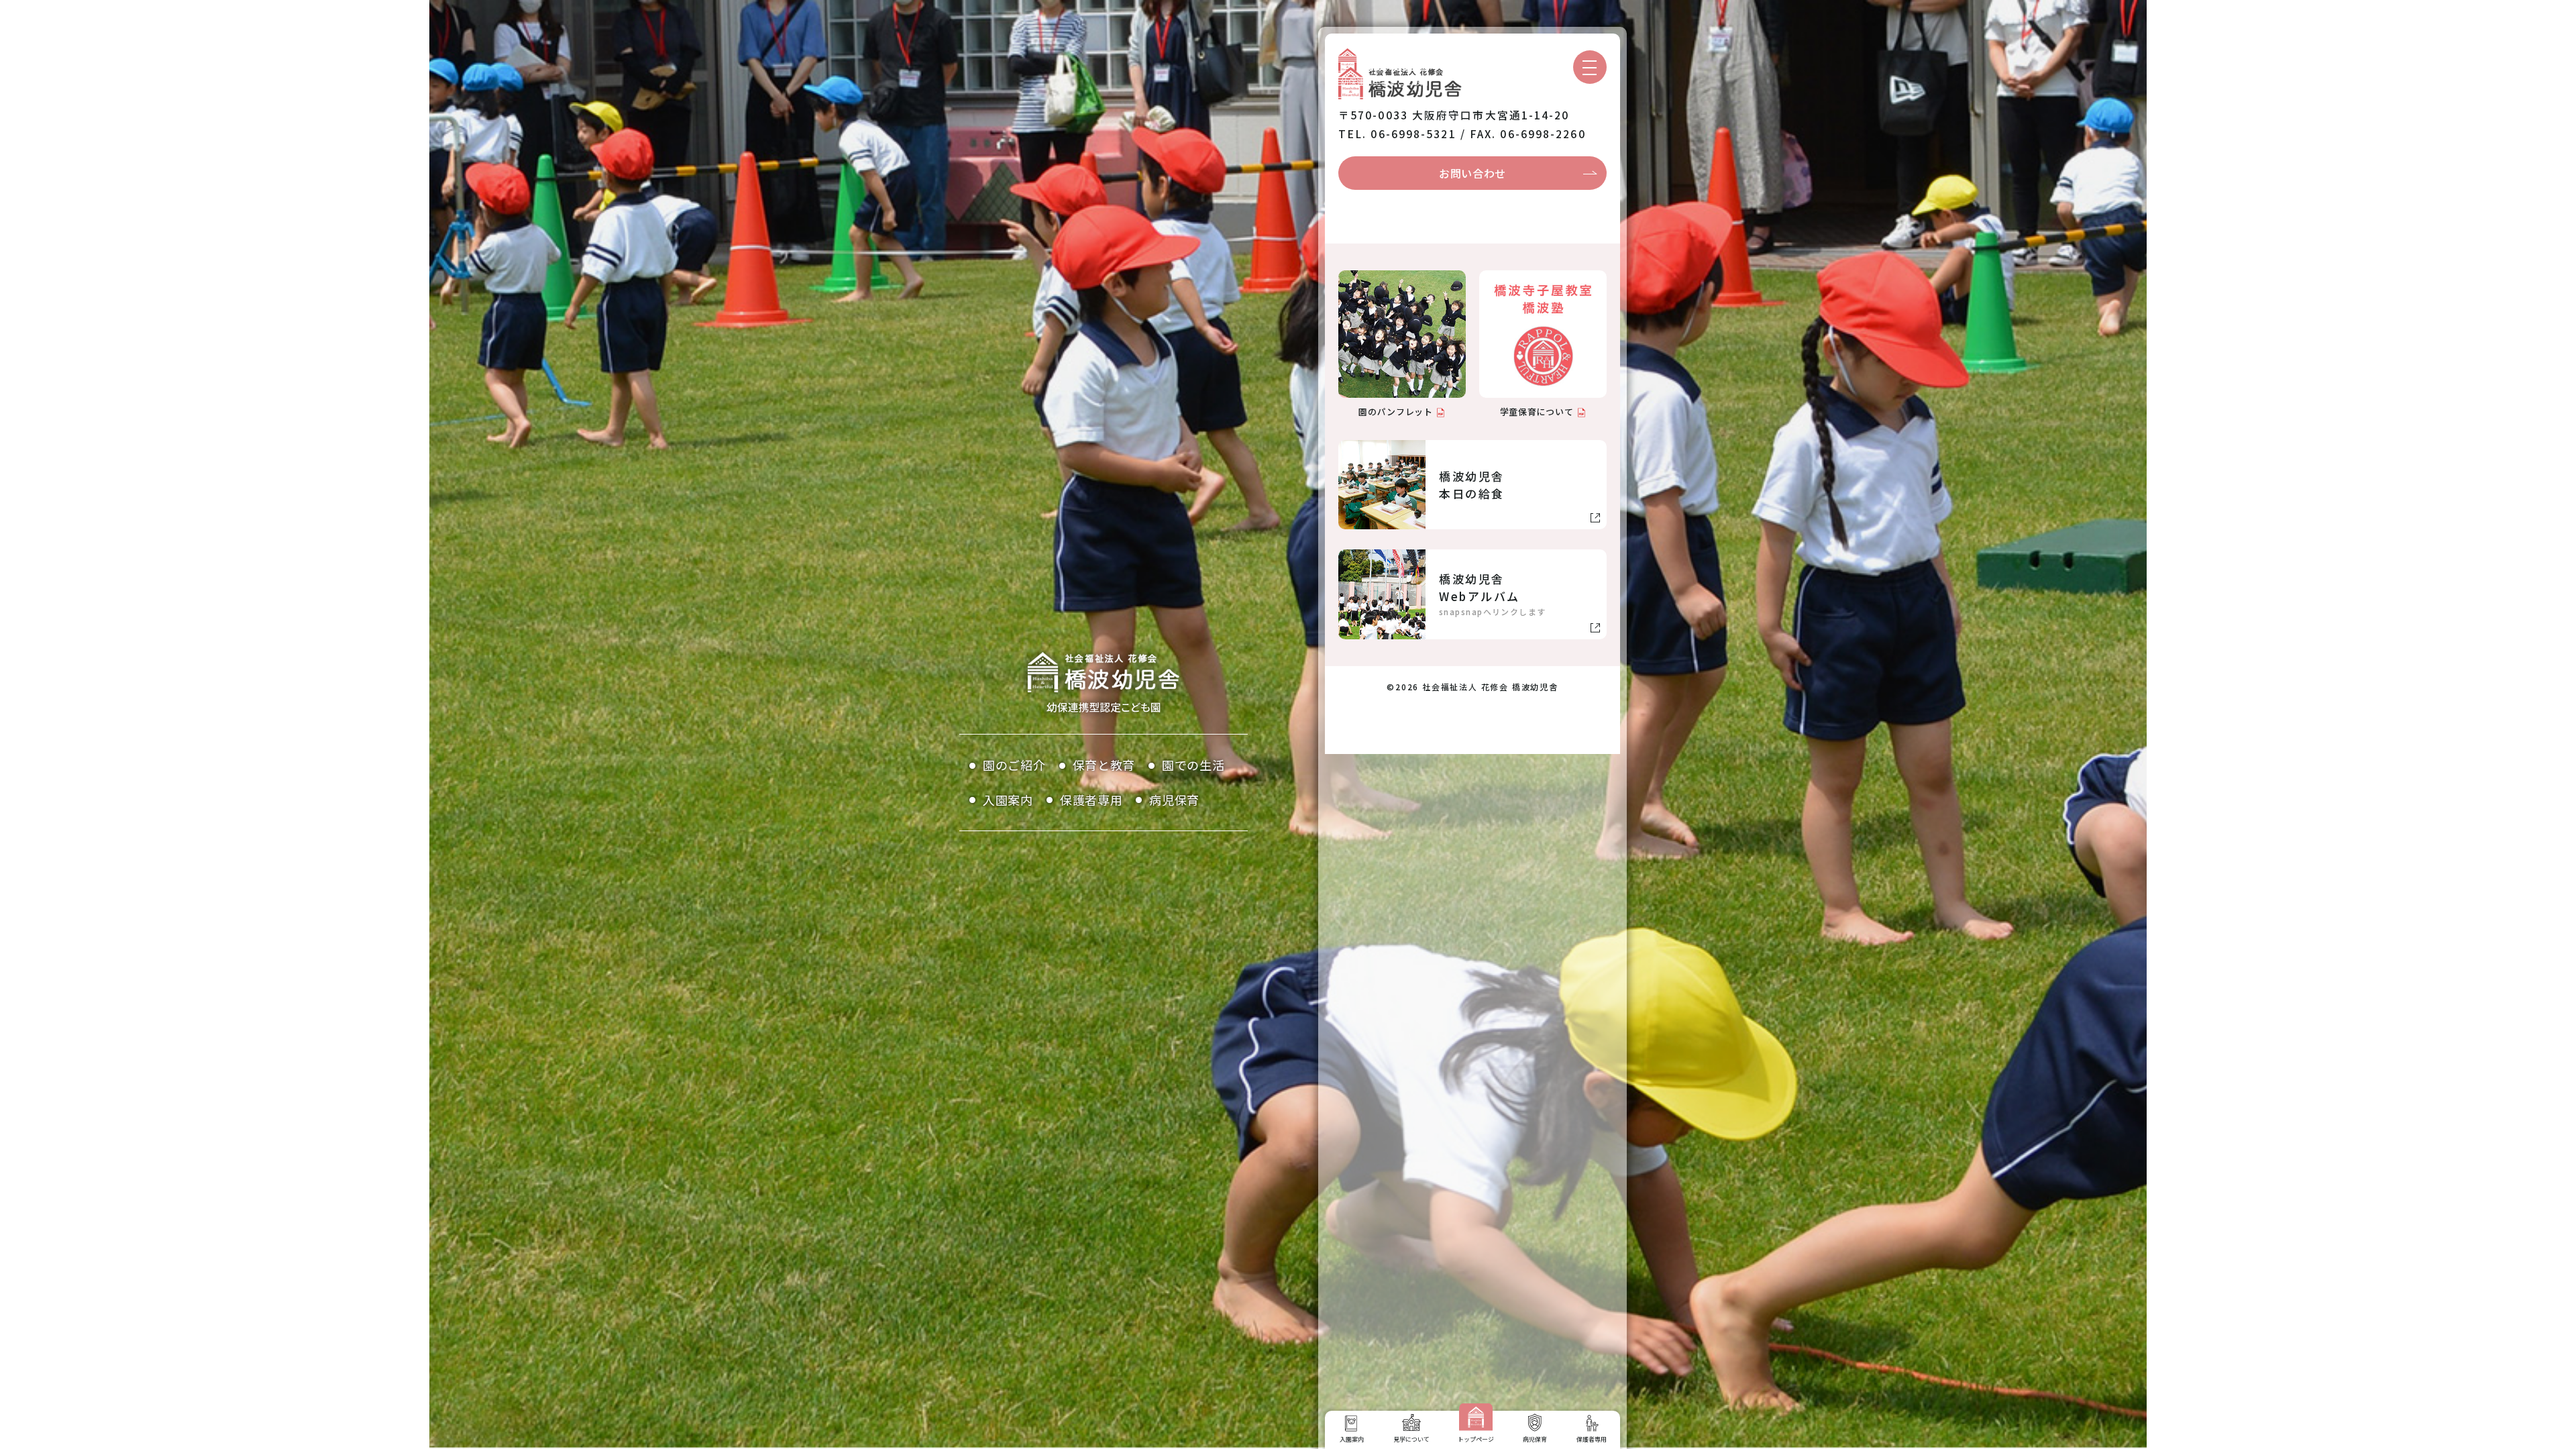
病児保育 (1174, 800)
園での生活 (1193, 765)
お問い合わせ (1472, 173)
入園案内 (1008, 800)
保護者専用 (1091, 800)
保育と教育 (1104, 765)
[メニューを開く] (1590, 67)
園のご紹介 (1014, 765)
